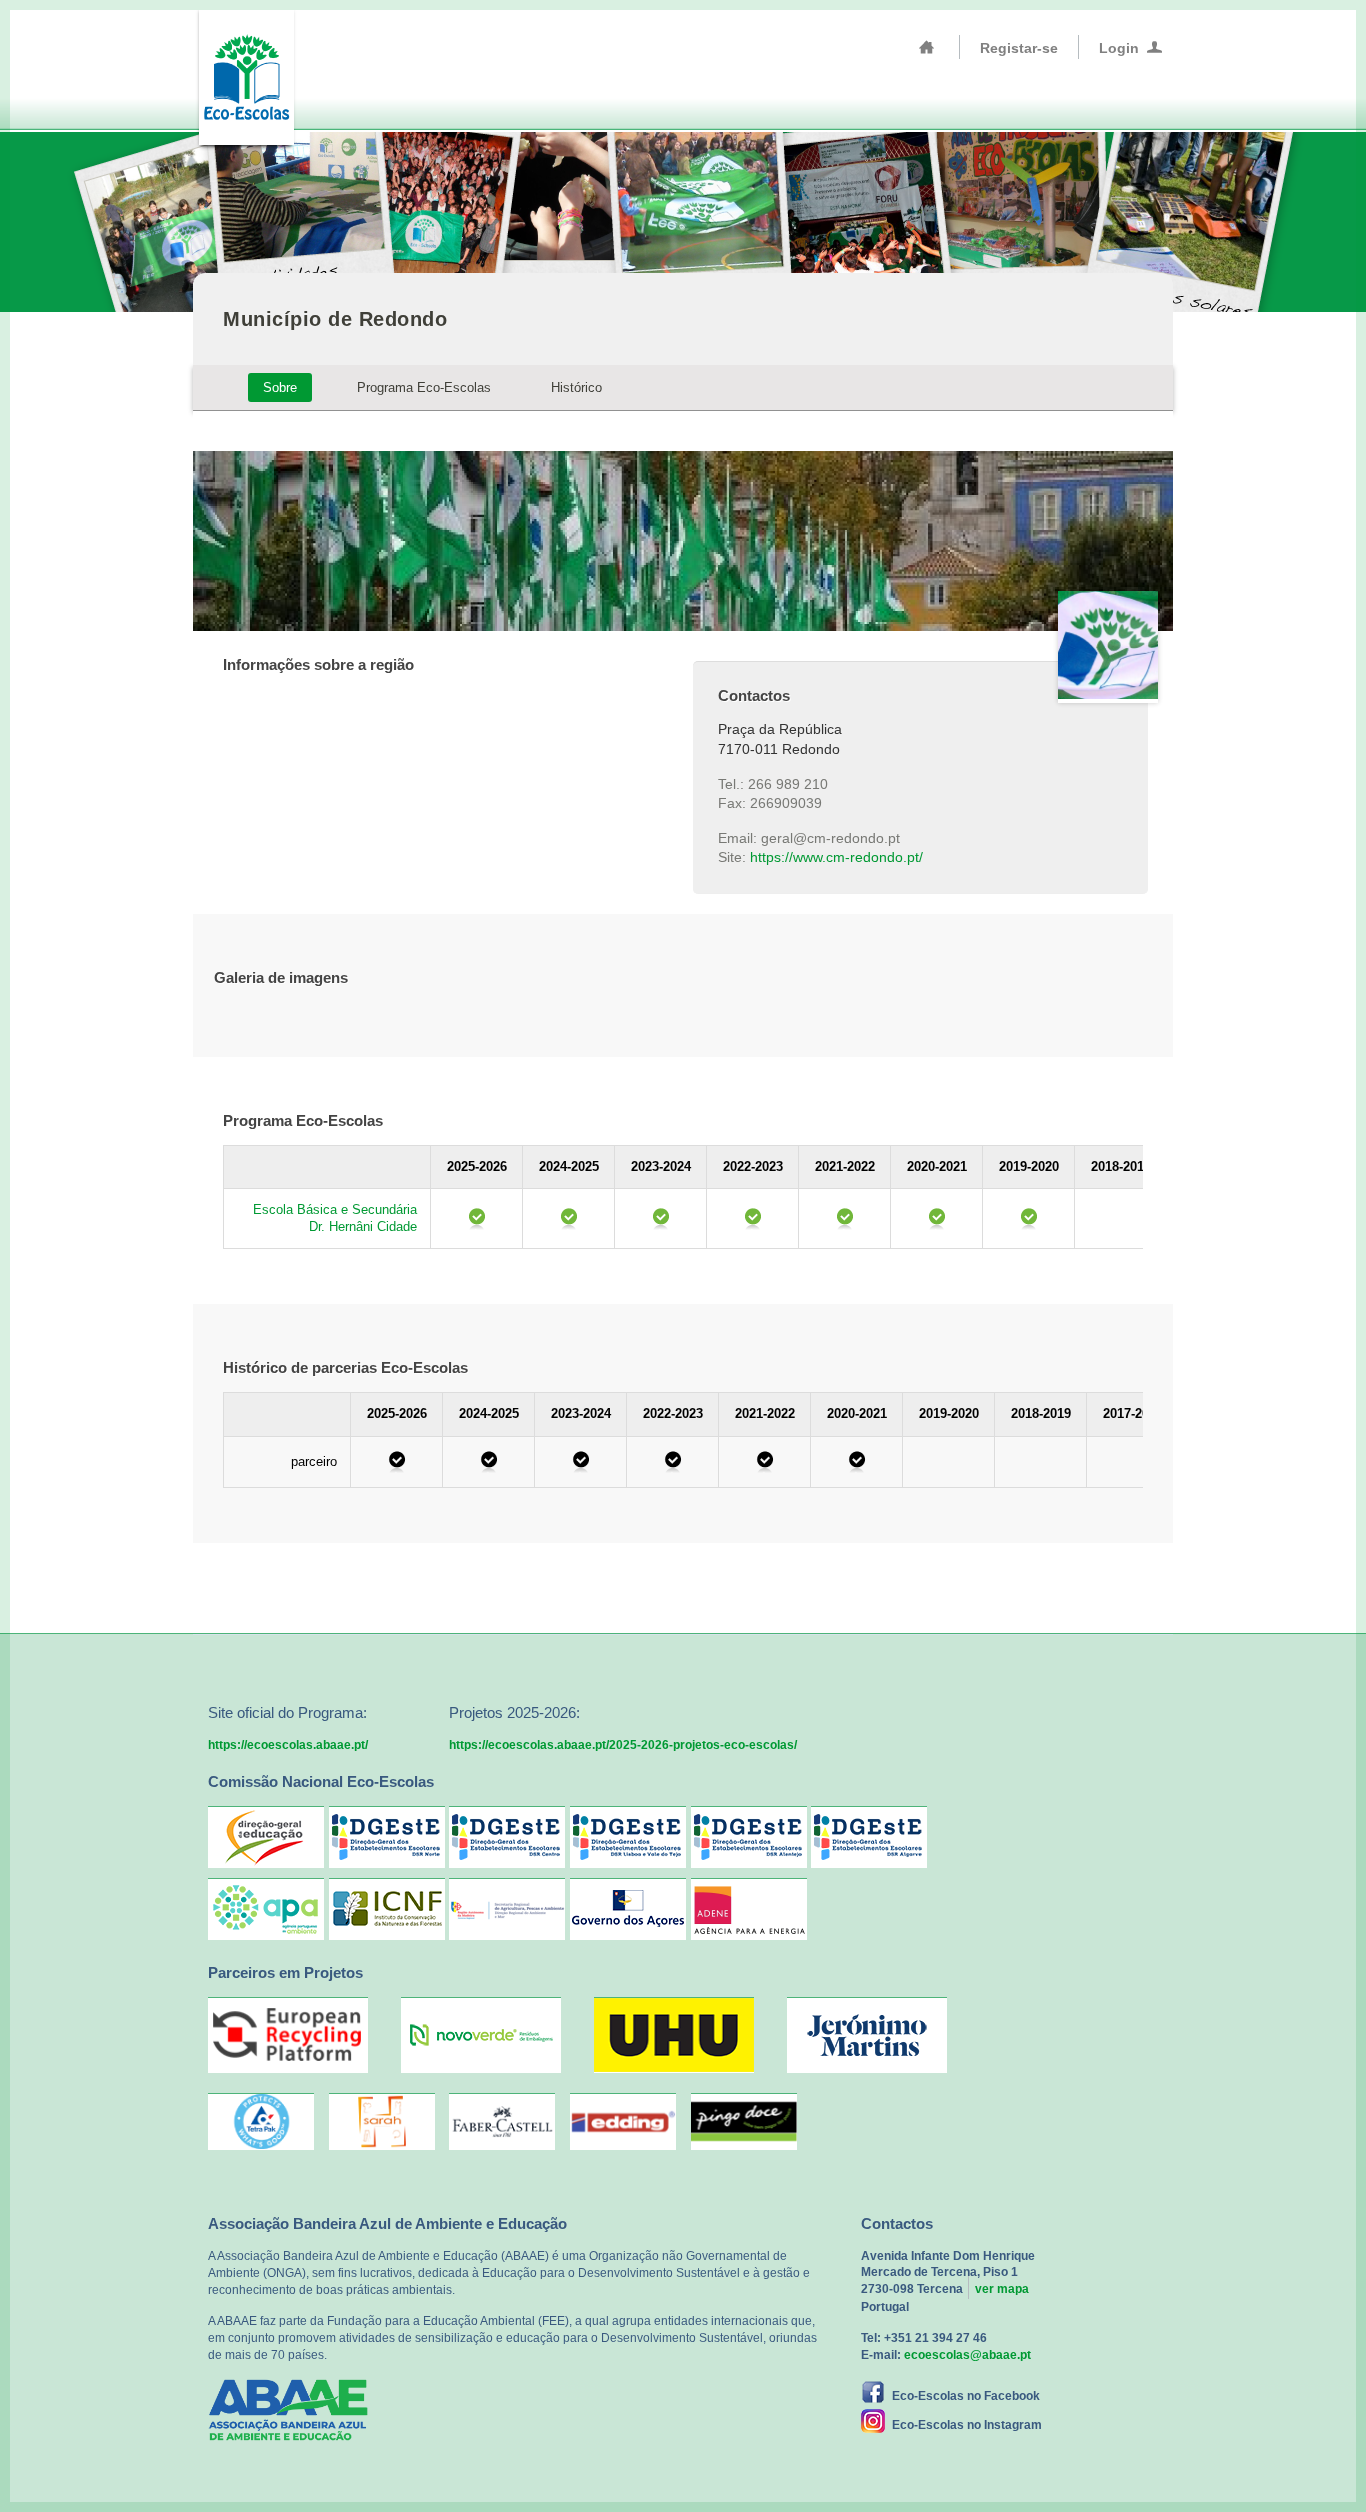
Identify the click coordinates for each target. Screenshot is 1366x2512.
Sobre (280, 387)
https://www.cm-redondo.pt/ (836, 857)
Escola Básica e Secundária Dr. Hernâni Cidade (335, 1218)
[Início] (927, 47)
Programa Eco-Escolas (424, 387)
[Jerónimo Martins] (867, 2069)
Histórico (576, 387)
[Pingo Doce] (744, 2121)
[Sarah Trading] (382, 2121)
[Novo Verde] (481, 2069)
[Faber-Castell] (502, 2121)
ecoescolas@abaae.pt (967, 2355)
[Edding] (623, 2121)
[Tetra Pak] (261, 2121)
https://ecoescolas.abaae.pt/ (288, 1745)
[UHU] (674, 2069)
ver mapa (1002, 2289)
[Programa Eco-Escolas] (245, 75)
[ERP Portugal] (288, 2069)
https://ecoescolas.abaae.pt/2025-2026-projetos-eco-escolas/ (623, 1745)
